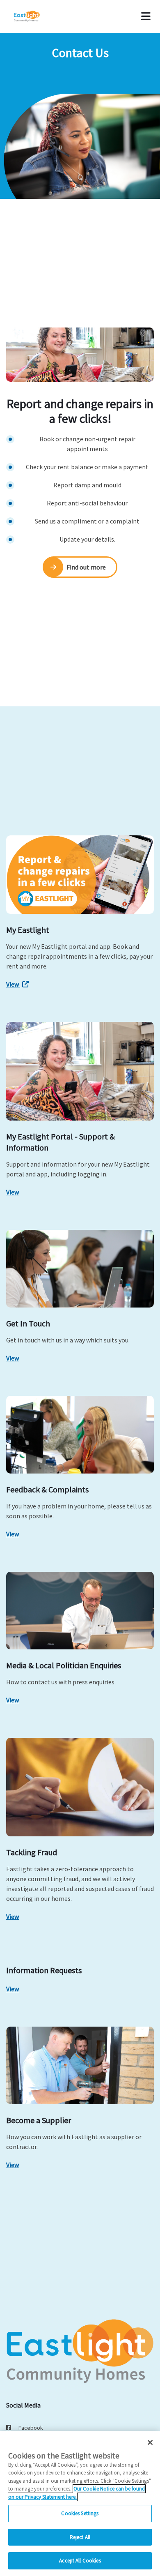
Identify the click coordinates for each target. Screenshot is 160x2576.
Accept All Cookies (80, 2561)
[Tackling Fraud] (80, 1787)
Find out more (86, 567)
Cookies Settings (80, 2513)
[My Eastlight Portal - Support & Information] (80, 1071)
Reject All (80, 2537)
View (13, 984)
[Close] (150, 2442)
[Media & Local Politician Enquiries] (80, 1611)
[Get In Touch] (80, 1269)
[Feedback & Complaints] (80, 1435)
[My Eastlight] (80, 875)
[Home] (38, 16)
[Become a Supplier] (80, 2065)
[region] (80, 2503)
